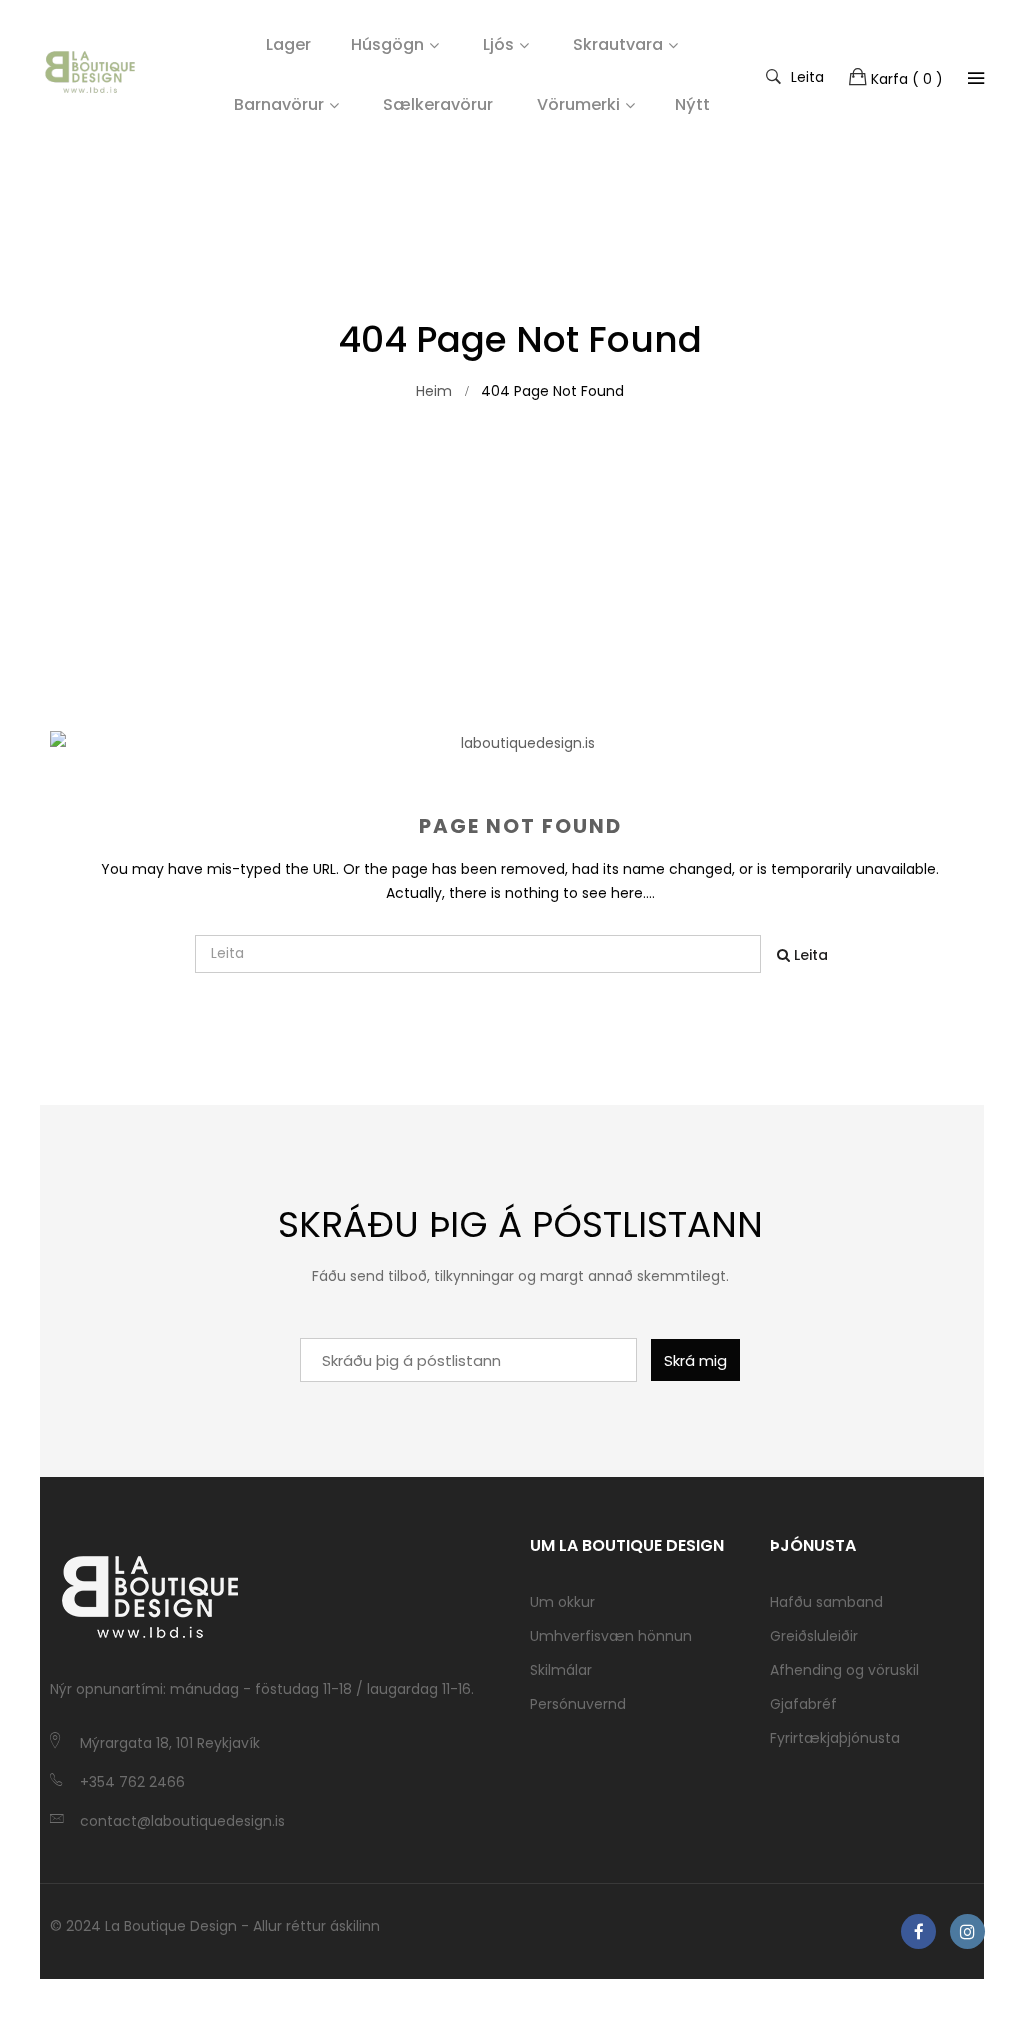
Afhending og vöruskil (844, 1670)
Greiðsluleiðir (814, 1636)
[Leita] (976, 78)
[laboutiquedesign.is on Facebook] (918, 1931)
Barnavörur (279, 104)
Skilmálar (561, 1670)
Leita (807, 76)
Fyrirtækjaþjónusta (835, 1738)
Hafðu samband (826, 1602)
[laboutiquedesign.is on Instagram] (967, 1931)
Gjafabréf (803, 1704)
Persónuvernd (578, 1704)
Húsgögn (387, 44)
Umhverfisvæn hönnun (611, 1636)
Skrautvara (618, 44)
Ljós (498, 44)
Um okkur (562, 1602)
